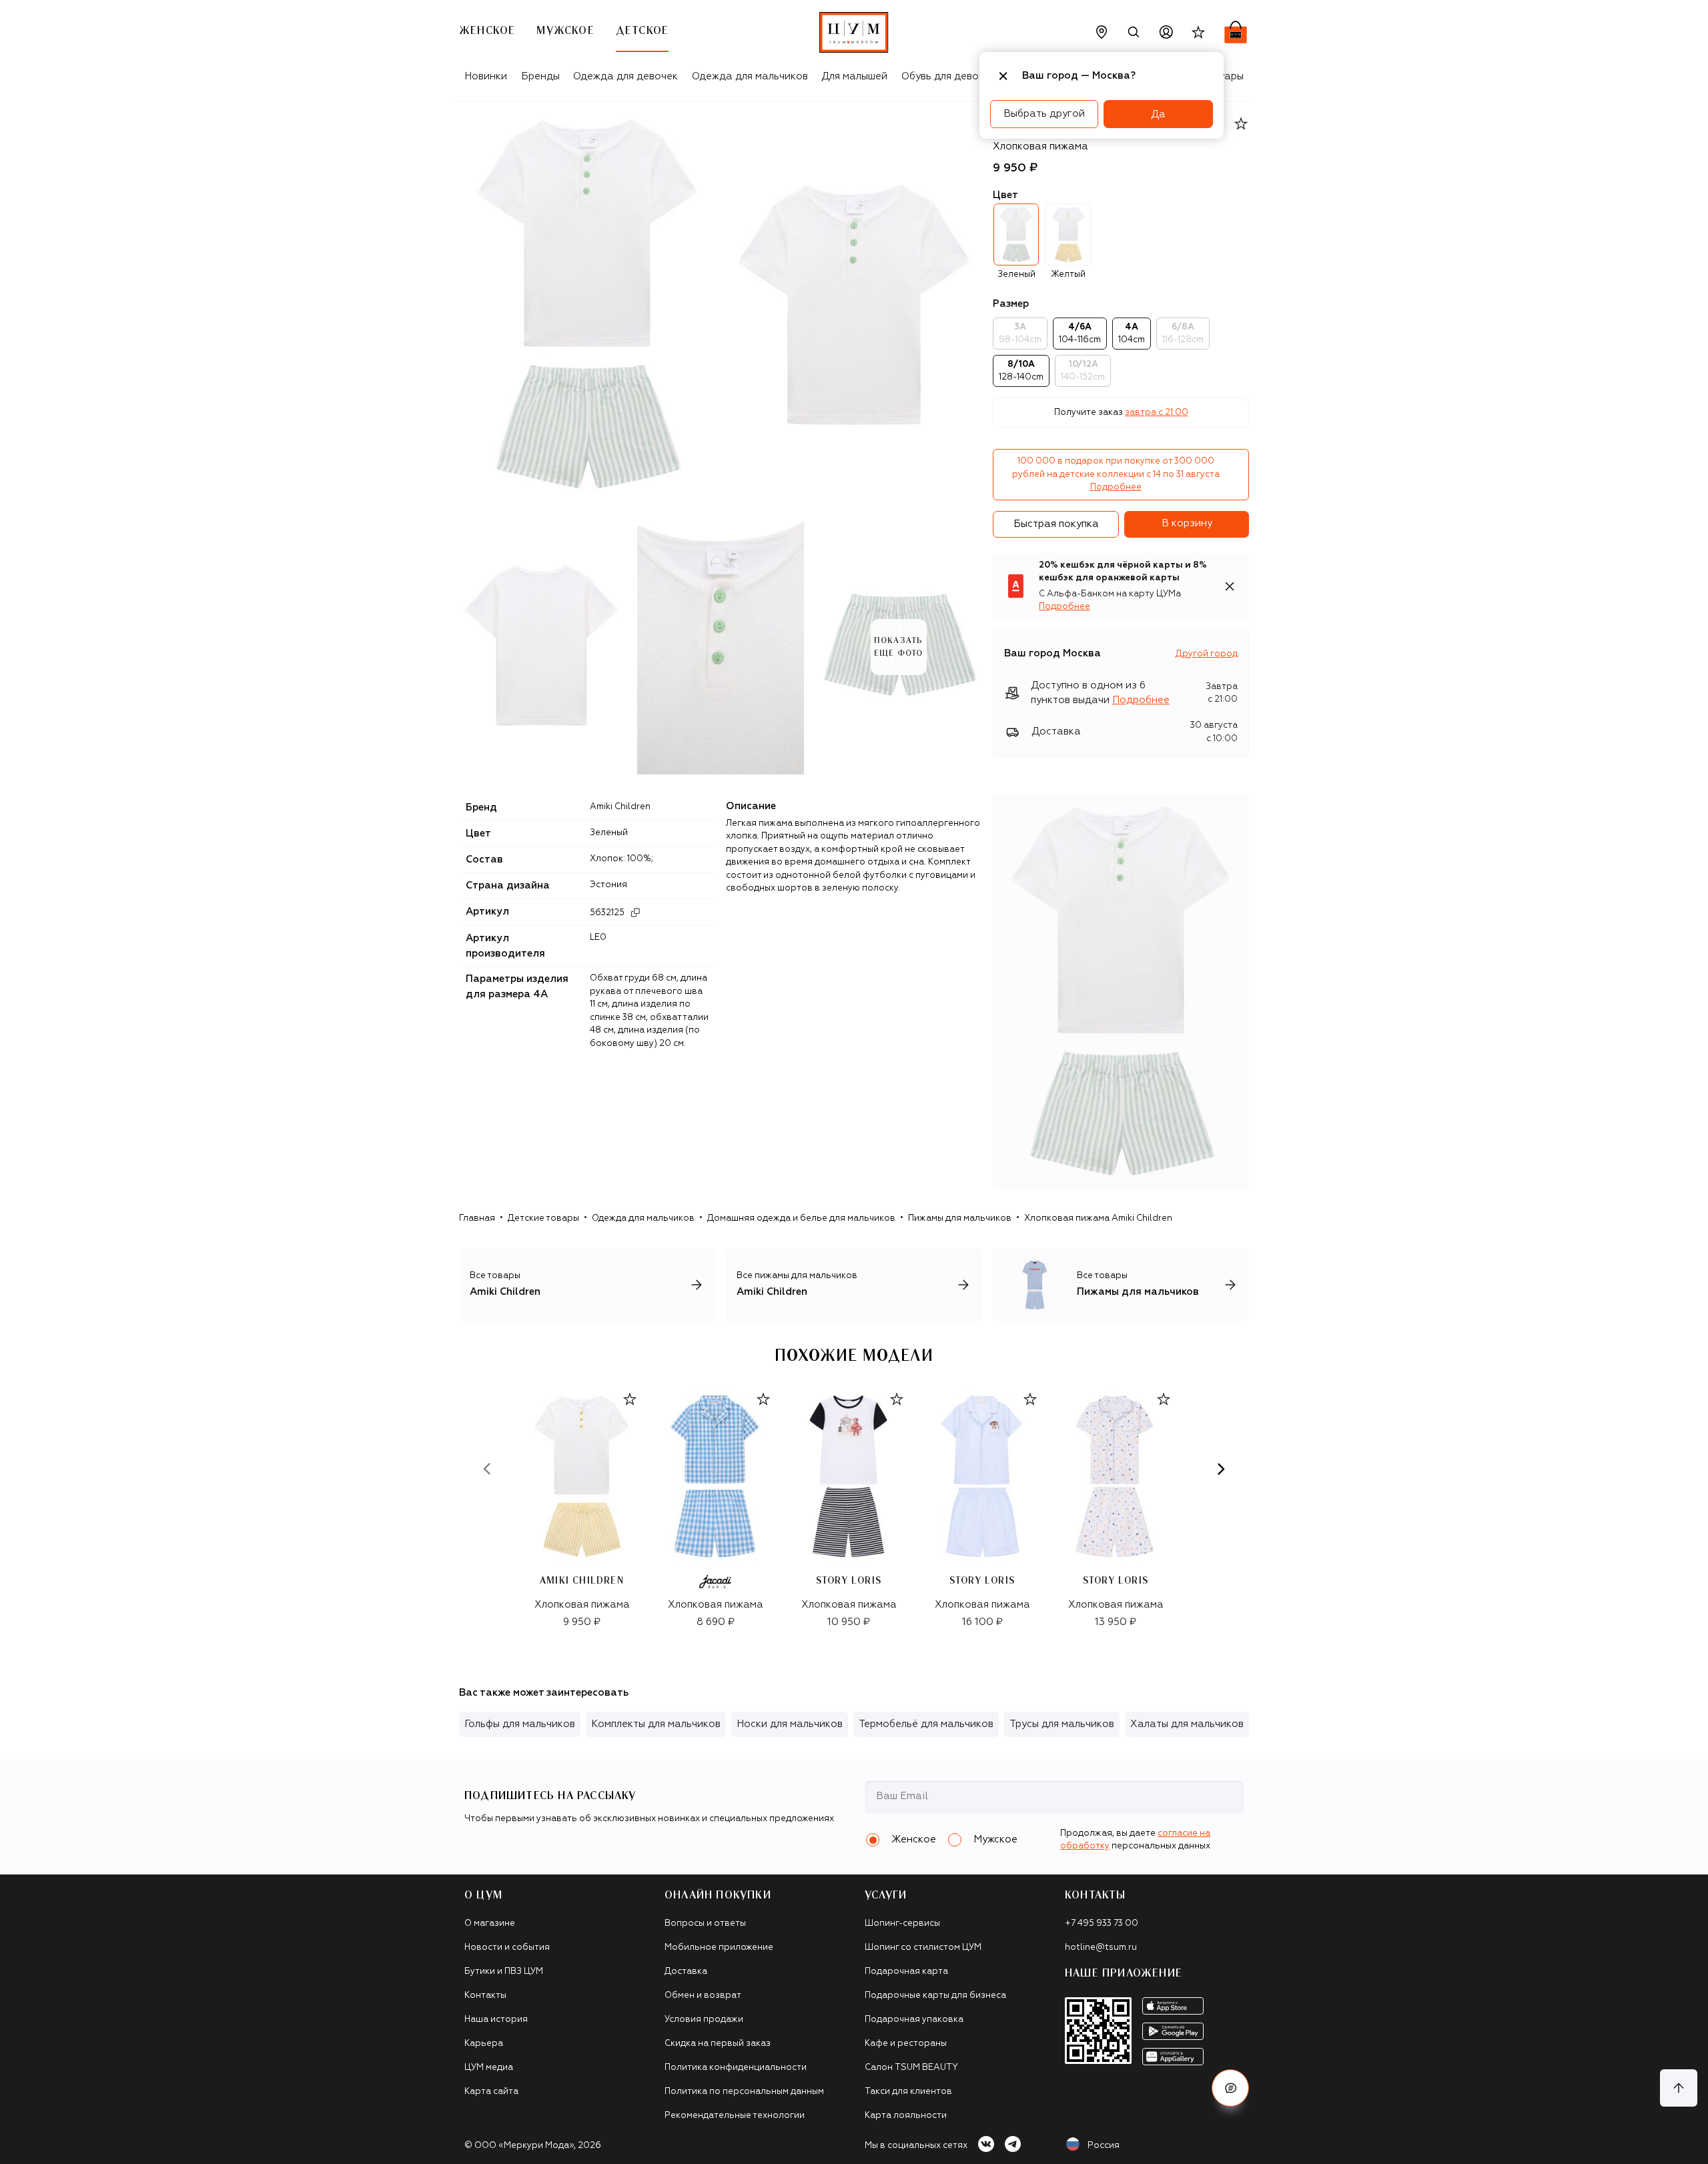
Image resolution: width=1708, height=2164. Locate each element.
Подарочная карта (906, 1972)
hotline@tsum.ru (1101, 1948)
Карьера (484, 2044)
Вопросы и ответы (705, 1924)
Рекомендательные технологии (735, 2116)
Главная (477, 1218)
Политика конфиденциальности (736, 2068)
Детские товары (543, 1218)
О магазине (490, 1924)
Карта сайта (491, 2092)
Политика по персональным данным (744, 2092)
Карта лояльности (906, 2116)
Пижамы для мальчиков (960, 1218)
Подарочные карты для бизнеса (935, 1996)
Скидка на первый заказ (718, 2044)
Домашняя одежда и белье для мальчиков (801, 1218)
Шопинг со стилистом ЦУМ (923, 1948)
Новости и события (507, 1948)
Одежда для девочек (625, 76)
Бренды (540, 76)
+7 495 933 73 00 (1102, 1924)
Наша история (496, 2020)
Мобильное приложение (719, 1948)
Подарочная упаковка (914, 2020)
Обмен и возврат (703, 1996)
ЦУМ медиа (489, 2068)
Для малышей (854, 76)
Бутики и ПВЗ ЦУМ (504, 1972)
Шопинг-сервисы (902, 1924)
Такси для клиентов (908, 2092)
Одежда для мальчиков (750, 76)
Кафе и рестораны (906, 2044)
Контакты (485, 1996)
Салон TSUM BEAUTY (911, 2068)
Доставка (686, 1972)
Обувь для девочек (948, 76)
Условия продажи (704, 2020)
